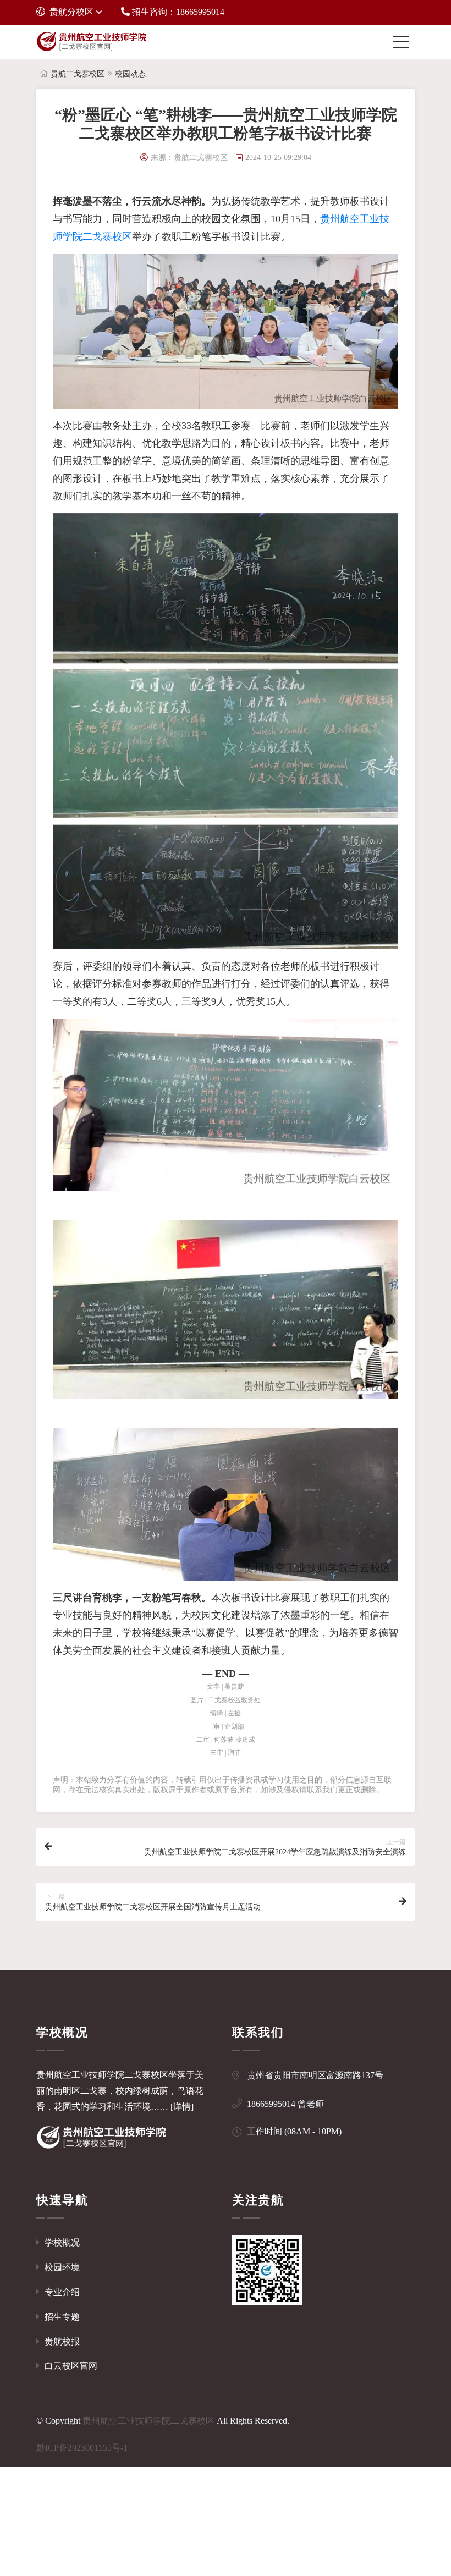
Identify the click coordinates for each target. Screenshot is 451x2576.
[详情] (182, 2107)
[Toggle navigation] (404, 42)
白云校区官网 (70, 2366)
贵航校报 (61, 2341)
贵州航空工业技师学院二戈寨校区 (148, 2421)
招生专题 (61, 2317)
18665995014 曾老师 (285, 2104)
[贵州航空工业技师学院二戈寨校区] (91, 42)
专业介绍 (61, 2292)
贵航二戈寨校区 (78, 74)
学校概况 (61, 2242)
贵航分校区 (71, 12)
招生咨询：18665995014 (177, 12)
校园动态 (130, 74)
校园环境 (61, 2267)
